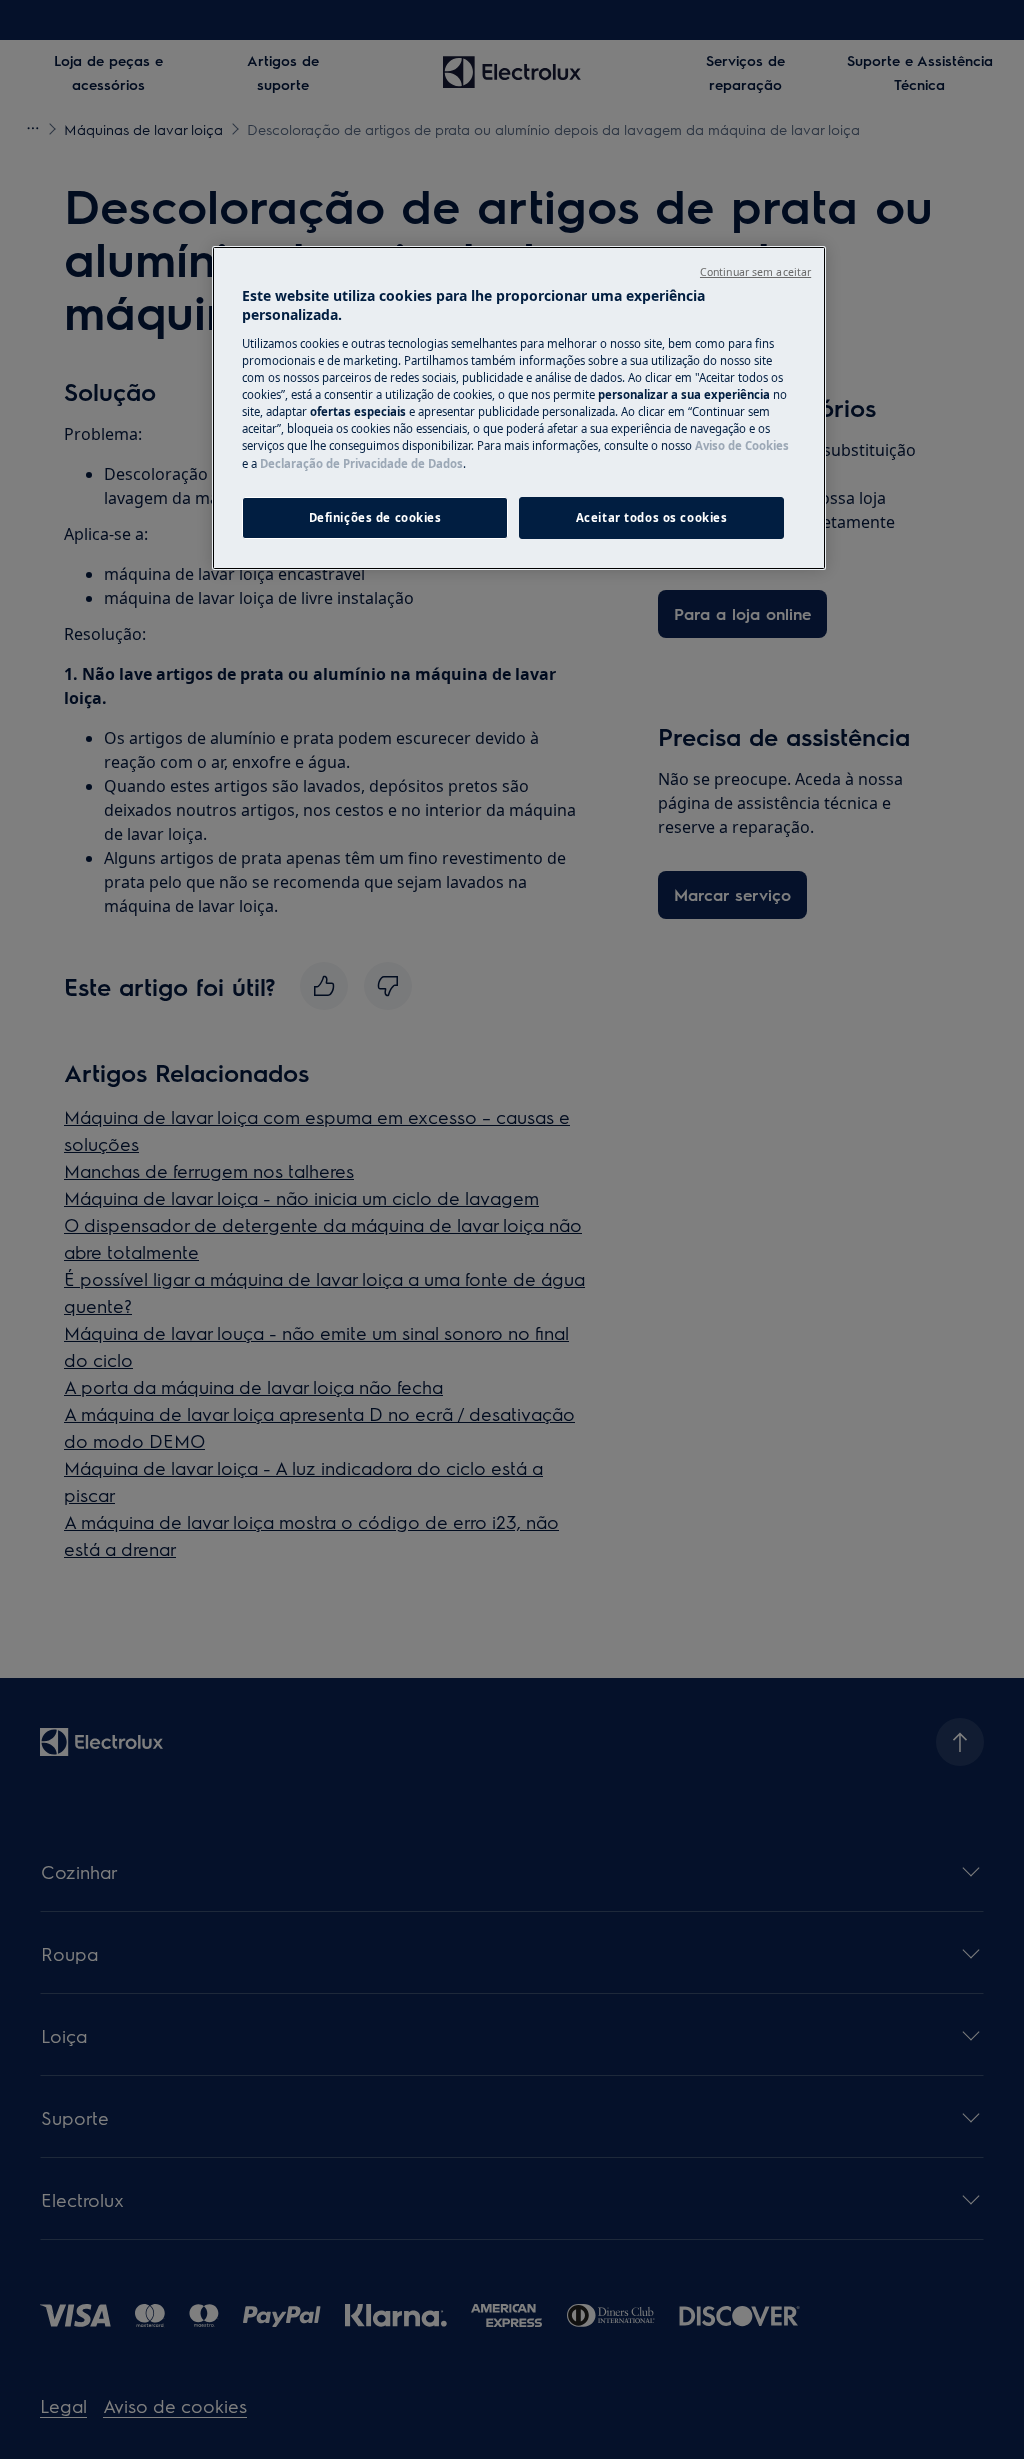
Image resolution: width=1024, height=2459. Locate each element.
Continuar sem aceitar (755, 272)
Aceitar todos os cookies (652, 517)
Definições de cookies (375, 517)
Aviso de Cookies (742, 445)
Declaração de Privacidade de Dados (361, 463)
